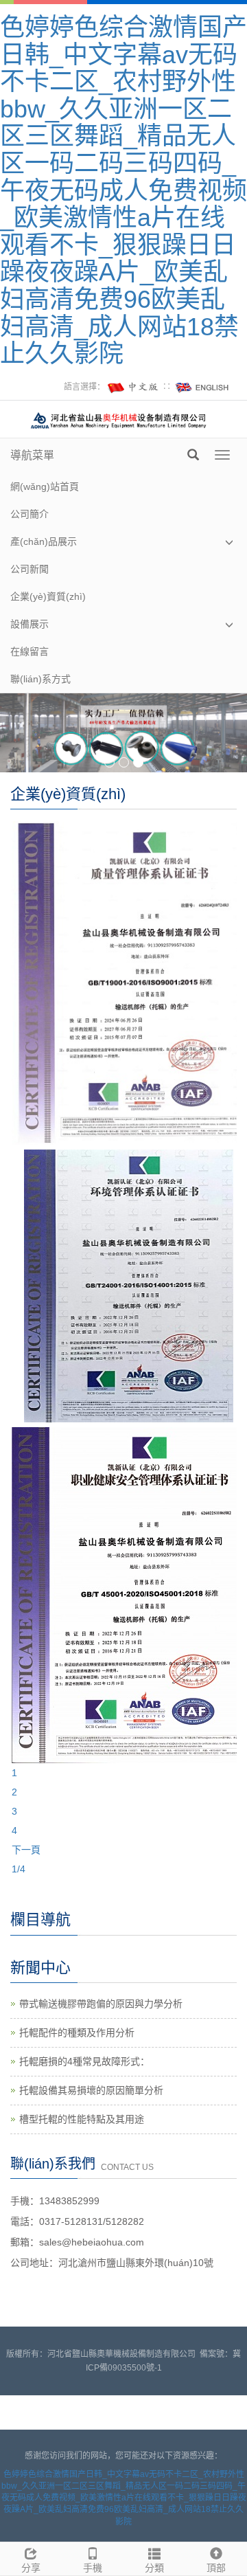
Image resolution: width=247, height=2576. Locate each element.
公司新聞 (30, 569)
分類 (154, 2568)
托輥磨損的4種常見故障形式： (84, 2061)
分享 (31, 2568)
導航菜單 (32, 455)
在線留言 (30, 651)
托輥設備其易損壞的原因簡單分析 (91, 2090)
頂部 (216, 2568)
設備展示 (30, 624)
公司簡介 (30, 514)
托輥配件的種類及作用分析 (77, 2032)
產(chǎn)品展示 (44, 541)
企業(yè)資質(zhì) (48, 596)
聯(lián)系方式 (40, 679)
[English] (202, 387)
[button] (229, 542)
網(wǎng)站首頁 (45, 486)
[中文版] (134, 387)
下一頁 (26, 1850)
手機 (93, 2568)
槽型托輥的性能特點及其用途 (82, 2119)
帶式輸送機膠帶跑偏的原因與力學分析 (101, 2004)
